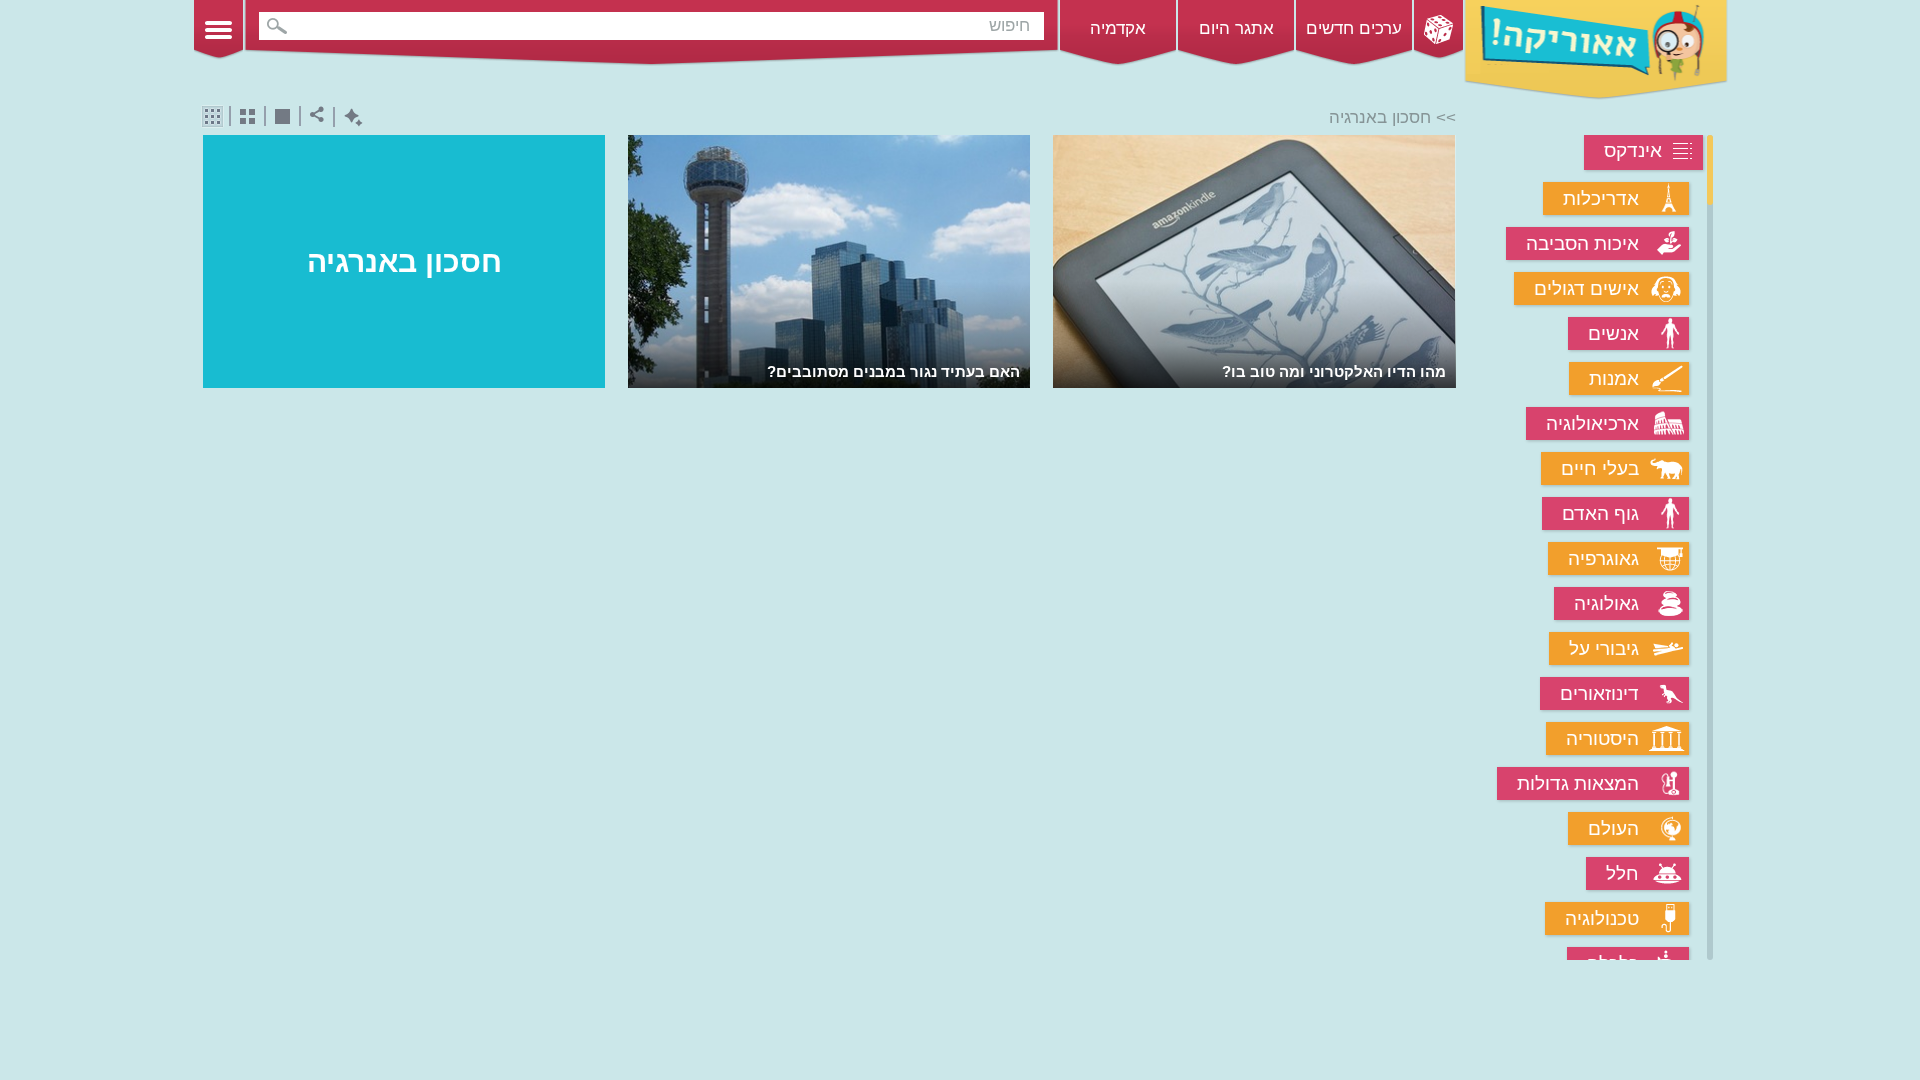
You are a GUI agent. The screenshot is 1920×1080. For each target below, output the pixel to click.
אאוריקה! (1596, 50)
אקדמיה (1118, 28)
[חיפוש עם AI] (348, 117)
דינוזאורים (1599, 693)
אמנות (1614, 378)
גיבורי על (1604, 648)
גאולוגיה (1606, 603)
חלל (1622, 873)
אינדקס (1633, 150)
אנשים (1613, 333)
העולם (1613, 828)
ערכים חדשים (1354, 28)
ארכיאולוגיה (1592, 423)
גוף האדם (1600, 513)
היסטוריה (1602, 738)
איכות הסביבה (1582, 243)
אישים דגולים (1586, 288)
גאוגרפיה (1603, 558)
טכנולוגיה (1602, 918)
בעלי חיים (1600, 468)
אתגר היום (1236, 28)
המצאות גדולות (1578, 783)
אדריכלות (1601, 198)
